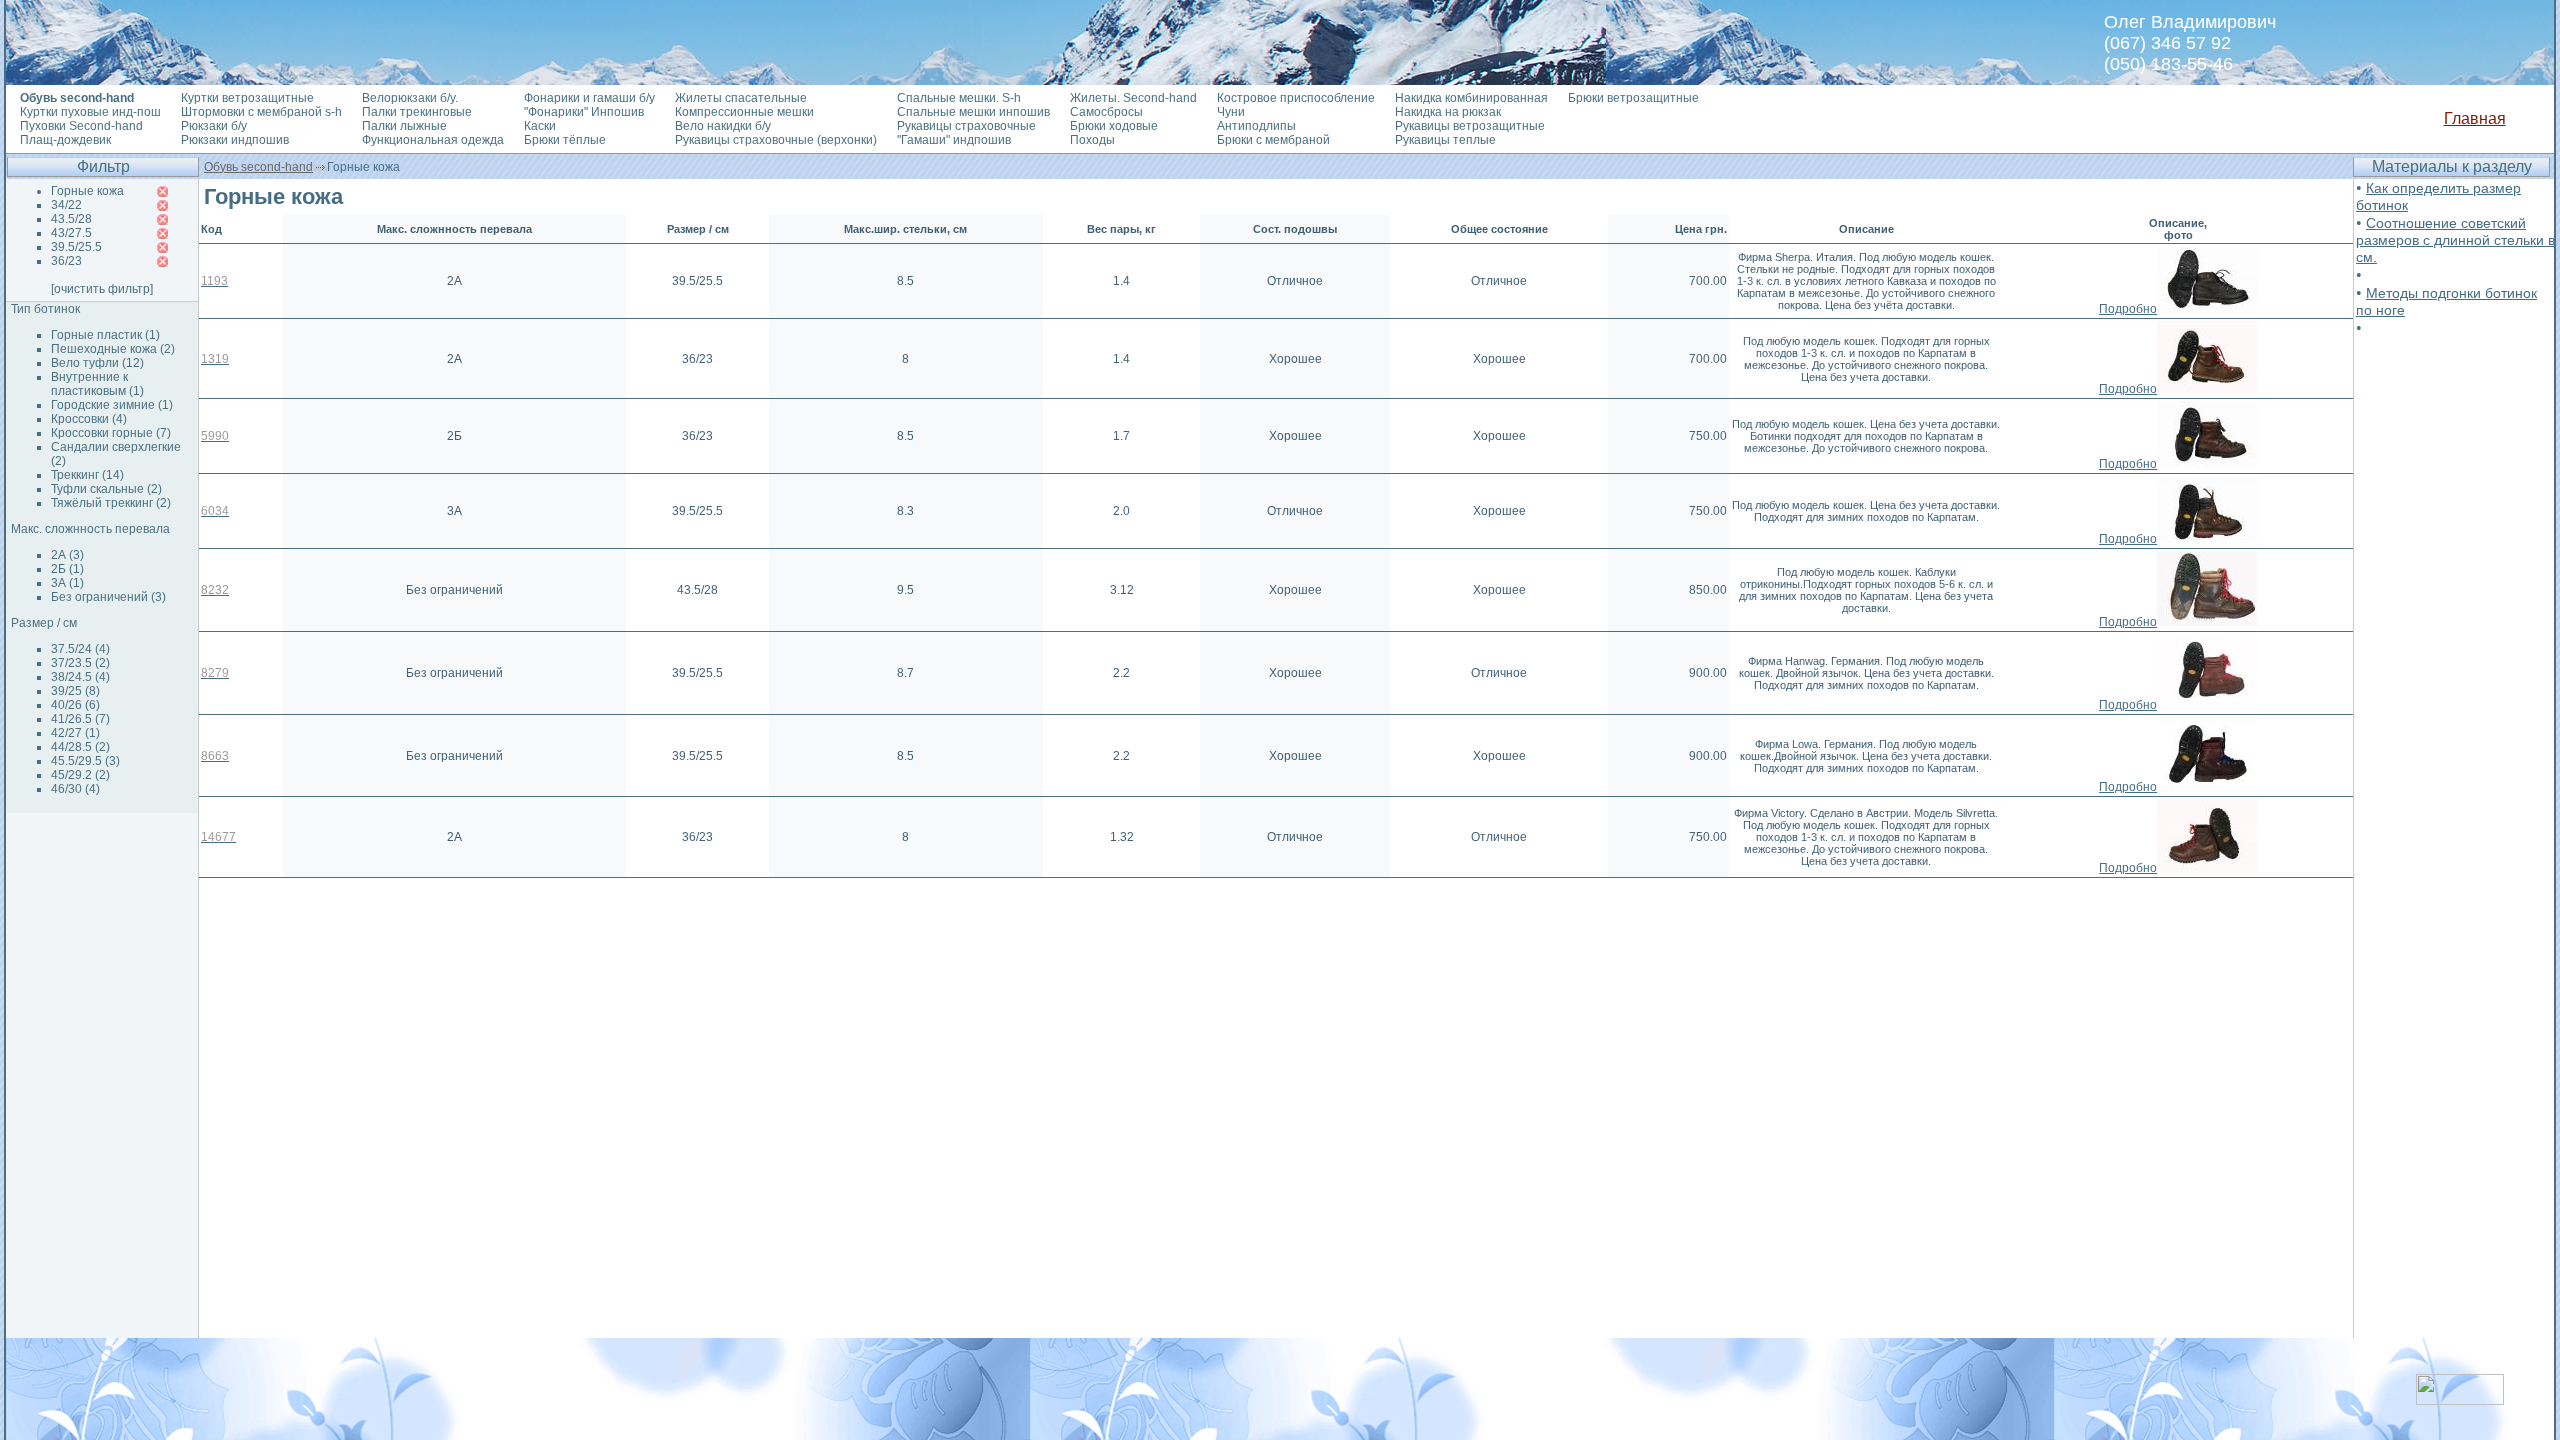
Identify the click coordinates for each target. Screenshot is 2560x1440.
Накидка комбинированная (1471, 98)
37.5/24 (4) (80, 649)
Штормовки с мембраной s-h (261, 112)
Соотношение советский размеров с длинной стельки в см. (2455, 240)
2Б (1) (67, 569)
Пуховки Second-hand (81, 126)
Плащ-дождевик (65, 140)
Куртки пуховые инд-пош (90, 112)
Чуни (1231, 112)
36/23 (66, 261)
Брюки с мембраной (1273, 140)
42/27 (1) (75, 733)
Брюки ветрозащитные (1633, 98)
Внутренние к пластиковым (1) (97, 384)
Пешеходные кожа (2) (113, 349)
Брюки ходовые (1114, 126)
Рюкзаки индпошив (235, 140)
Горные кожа (87, 191)
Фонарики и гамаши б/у (589, 98)
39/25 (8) (75, 691)
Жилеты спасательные (741, 98)
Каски (540, 126)
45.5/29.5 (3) (85, 761)
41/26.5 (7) (80, 719)
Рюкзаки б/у (214, 126)
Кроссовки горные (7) (111, 433)
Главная (2475, 118)
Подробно (2128, 309)
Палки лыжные (404, 126)
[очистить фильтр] (102, 289)
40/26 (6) (75, 705)
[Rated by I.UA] (2460, 1399)
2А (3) (67, 555)
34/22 (66, 205)
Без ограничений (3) (108, 597)
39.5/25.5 (76, 247)
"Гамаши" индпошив (954, 140)
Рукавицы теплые (1445, 140)
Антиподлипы (1256, 126)
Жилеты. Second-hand (1133, 98)
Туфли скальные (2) (106, 489)
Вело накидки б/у (723, 126)
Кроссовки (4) (89, 419)
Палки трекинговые (417, 112)
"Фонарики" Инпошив (584, 112)
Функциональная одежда (433, 140)
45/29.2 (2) (80, 775)
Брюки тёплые (565, 140)
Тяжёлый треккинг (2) (111, 503)
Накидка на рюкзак (1448, 112)
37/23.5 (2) (80, 663)
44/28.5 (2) (80, 747)
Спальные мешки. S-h (959, 98)
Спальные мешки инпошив (973, 112)
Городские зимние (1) (112, 405)
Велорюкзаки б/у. (410, 98)
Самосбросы (1106, 112)
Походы (1092, 140)
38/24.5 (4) (80, 677)
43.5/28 (71, 219)
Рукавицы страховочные (966, 126)
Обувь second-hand (258, 167)
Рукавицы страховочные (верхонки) (776, 140)
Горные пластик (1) (105, 335)
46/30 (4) (75, 789)
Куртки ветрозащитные (247, 98)
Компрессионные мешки (744, 112)
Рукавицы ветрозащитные (1470, 126)
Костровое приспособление (1296, 98)
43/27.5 (71, 233)
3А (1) (67, 583)
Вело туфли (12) (97, 363)
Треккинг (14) (87, 475)
